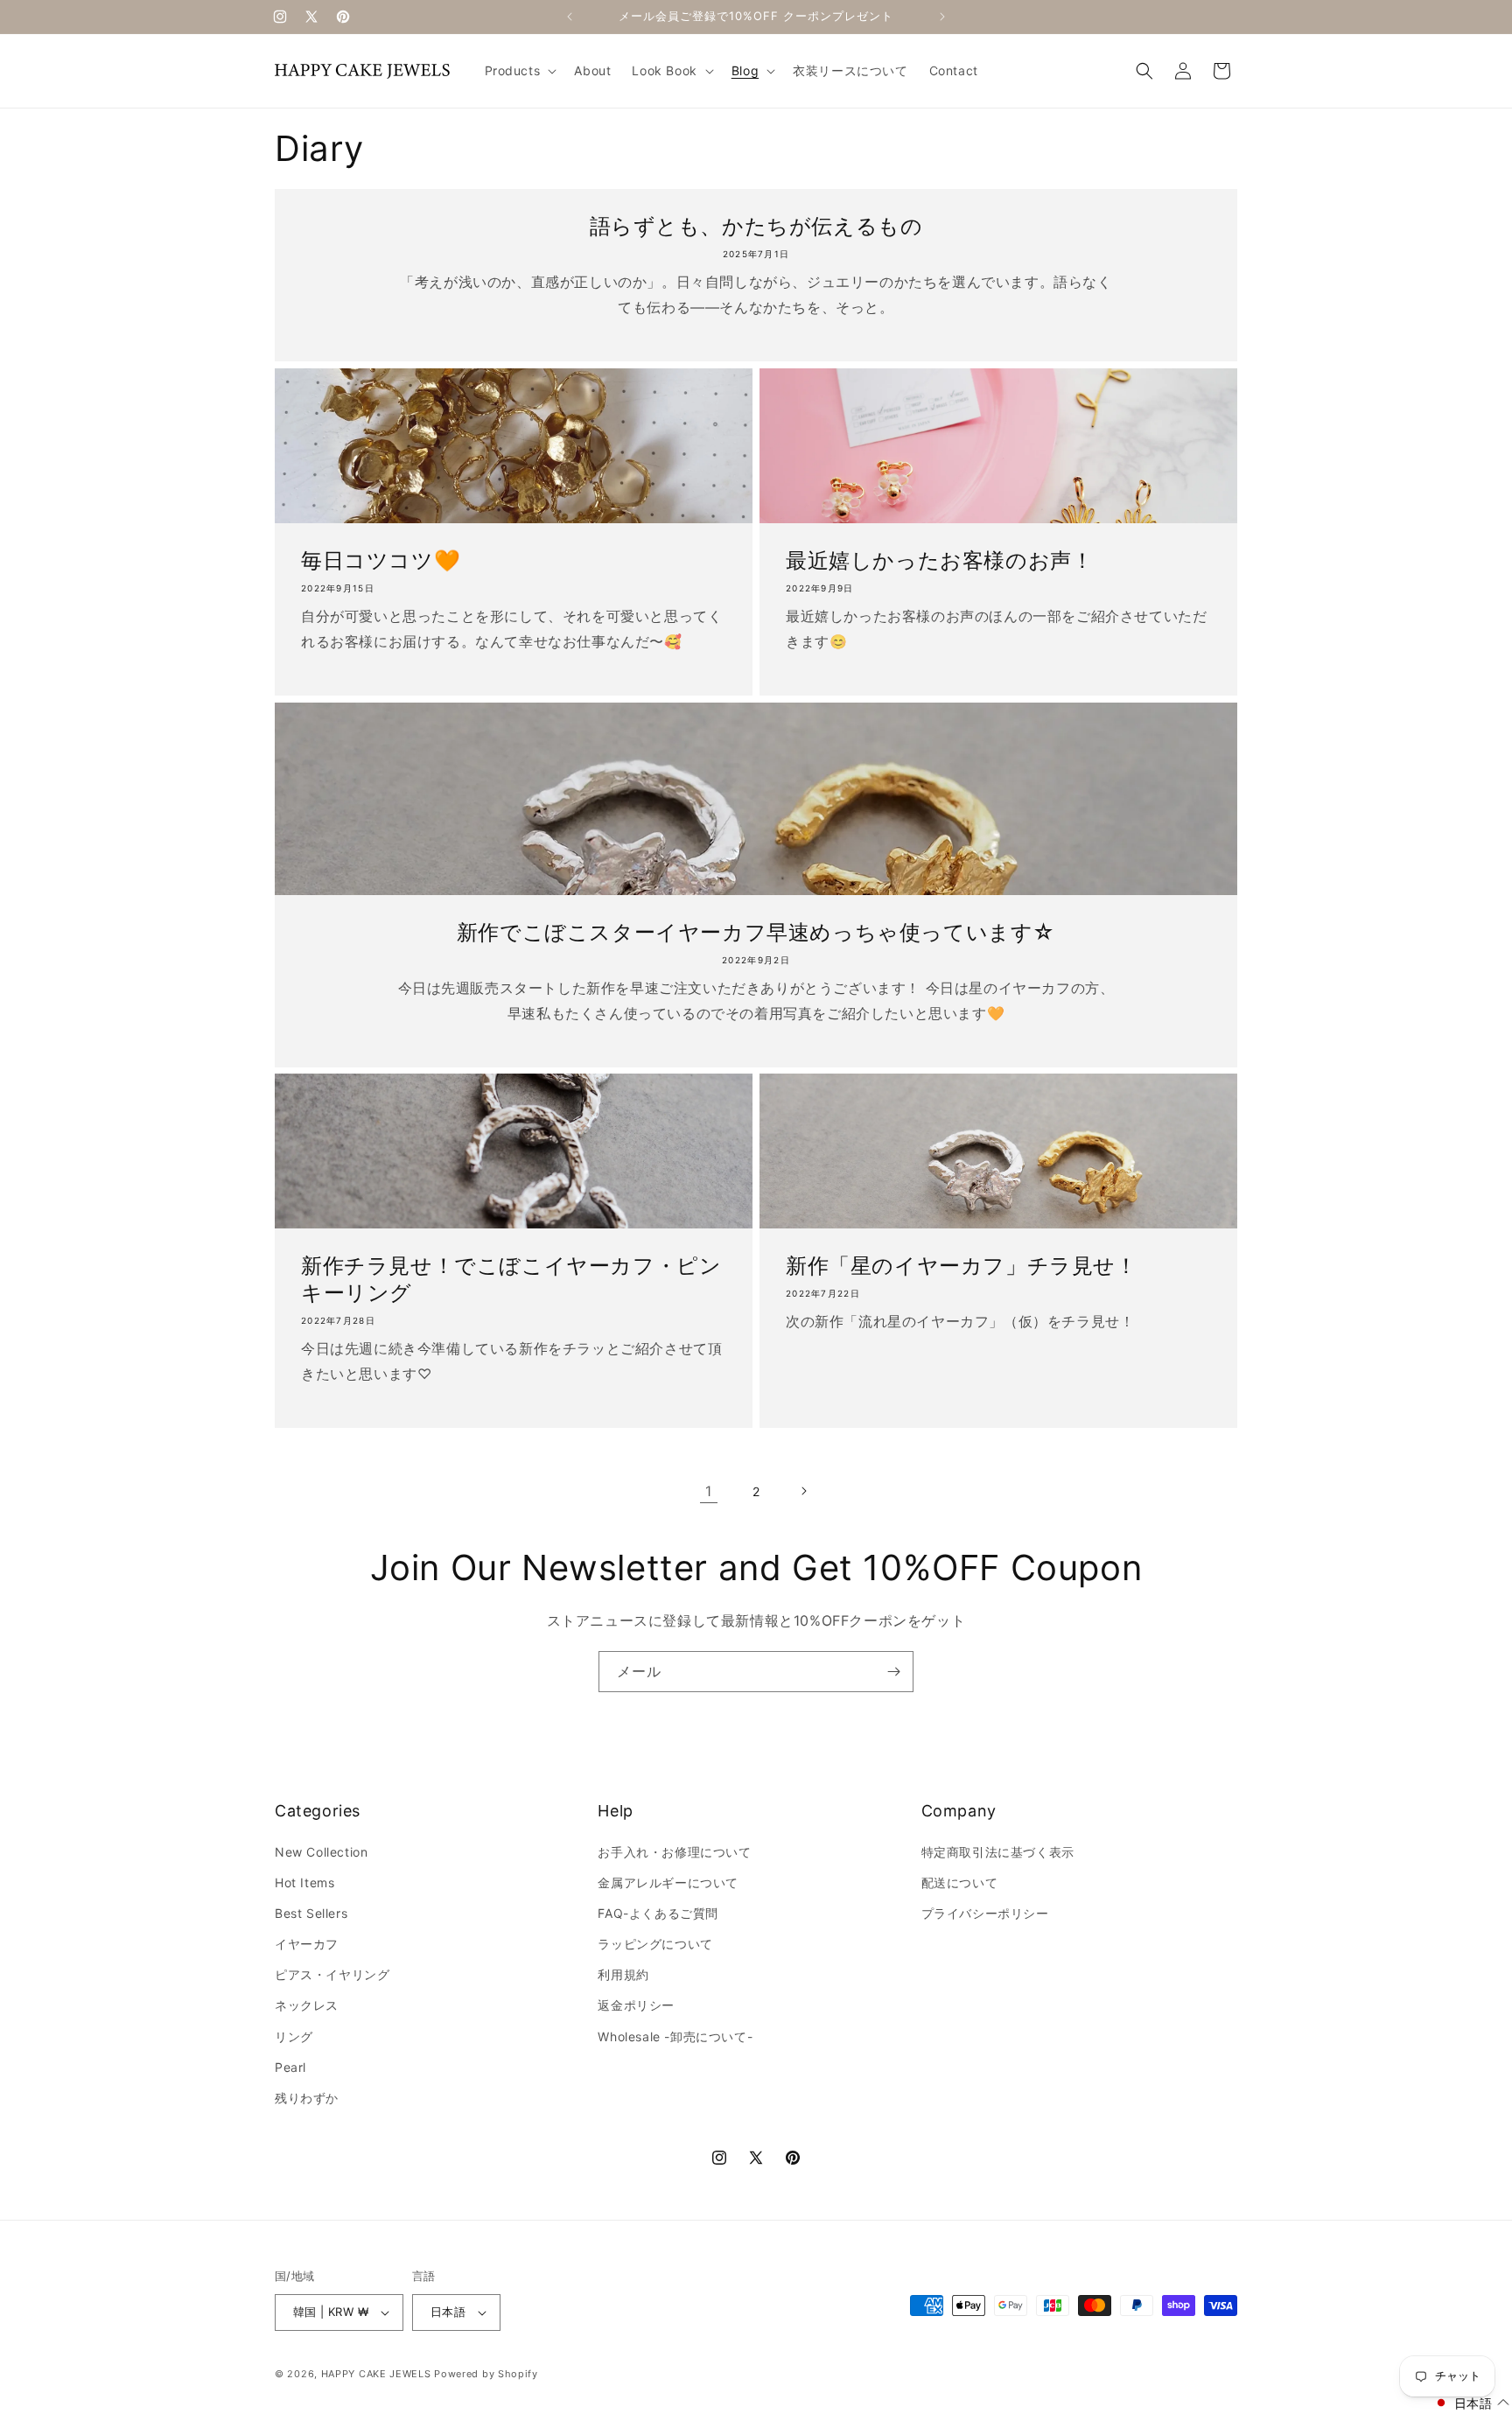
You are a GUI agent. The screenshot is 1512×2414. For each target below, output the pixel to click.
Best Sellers (311, 1913)
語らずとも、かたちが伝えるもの (756, 226)
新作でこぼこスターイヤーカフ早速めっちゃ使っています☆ (756, 932)
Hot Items (304, 1882)
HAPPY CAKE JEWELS (376, 2374)
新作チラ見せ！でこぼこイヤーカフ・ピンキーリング (511, 1279)
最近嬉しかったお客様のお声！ (939, 560)
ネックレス (307, 2005)
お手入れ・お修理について (674, 1852)
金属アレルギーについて (668, 1882)
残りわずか (307, 2098)
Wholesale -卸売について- (675, 2036)
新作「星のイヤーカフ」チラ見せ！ (962, 1266)
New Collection (321, 1852)
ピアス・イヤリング (332, 1974)
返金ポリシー (636, 2005)
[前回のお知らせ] (570, 17)
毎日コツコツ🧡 (381, 560)
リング (294, 2036)
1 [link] (709, 1491)
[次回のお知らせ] (942, 17)
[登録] (893, 1672)
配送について (960, 1882)
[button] (519, 71)
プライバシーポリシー (985, 1913)
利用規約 (623, 1974)
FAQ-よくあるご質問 (658, 1913)
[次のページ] (803, 1491)
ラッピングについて (655, 1944)
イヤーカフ (307, 1944)
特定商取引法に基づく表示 (998, 1852)
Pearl (290, 2067)
